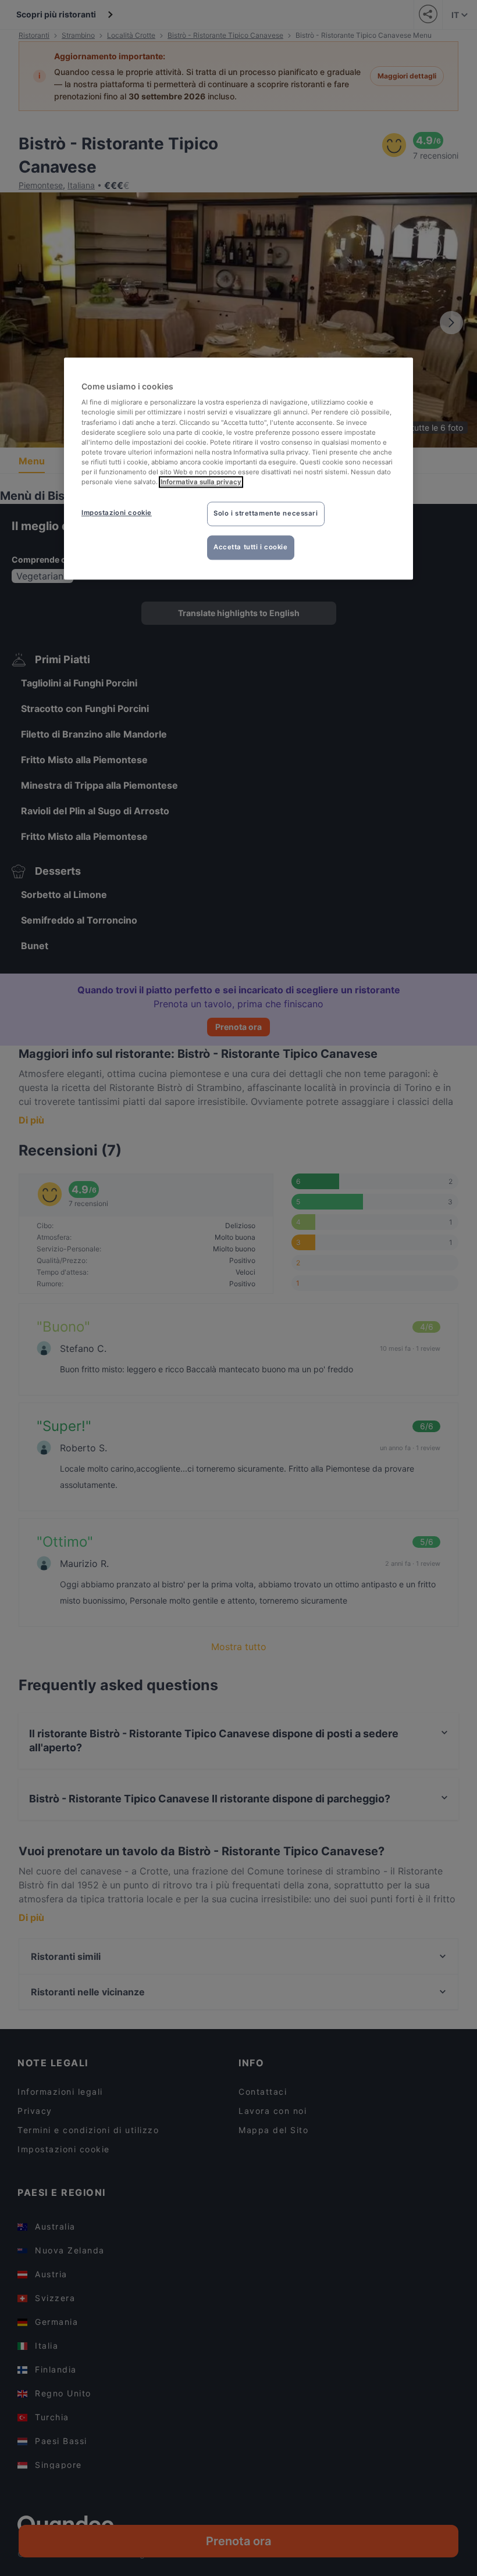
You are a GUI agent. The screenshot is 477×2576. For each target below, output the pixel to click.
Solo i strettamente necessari (266, 513)
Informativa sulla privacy (201, 482)
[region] (238, 468)
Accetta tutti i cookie (251, 547)
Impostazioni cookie (117, 513)
